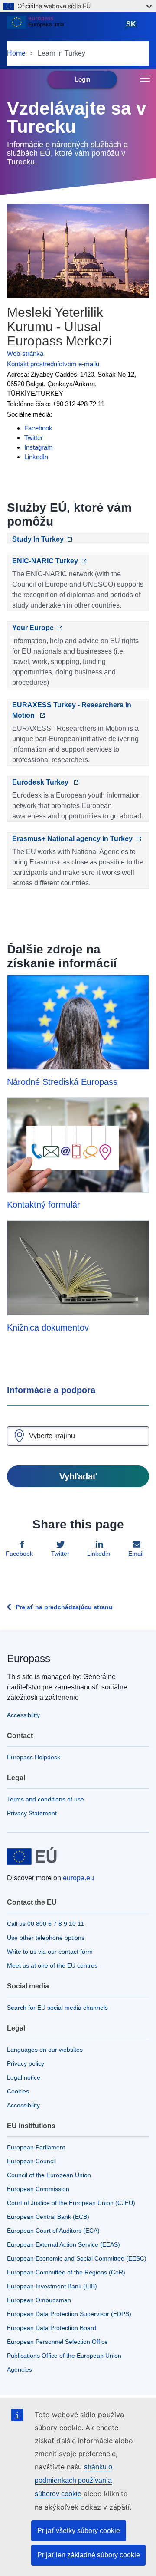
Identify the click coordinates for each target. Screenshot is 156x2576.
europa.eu (78, 1878)
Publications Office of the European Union (64, 2356)
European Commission (38, 2189)
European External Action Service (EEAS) (63, 2244)
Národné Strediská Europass (62, 1082)
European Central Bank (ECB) (48, 2217)
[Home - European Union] (62, 28)
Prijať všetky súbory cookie (79, 2531)
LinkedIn (36, 457)
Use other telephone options (46, 1938)
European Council (31, 2161)
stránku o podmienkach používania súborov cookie (73, 2480)
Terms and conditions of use (45, 1799)
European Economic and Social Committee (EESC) (77, 2258)
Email (136, 1554)
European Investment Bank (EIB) (52, 2286)
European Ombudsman (39, 2300)
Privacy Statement (32, 1813)
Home (16, 53)
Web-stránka (25, 353)
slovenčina (133, 28)
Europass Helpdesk (34, 1757)
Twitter (34, 438)
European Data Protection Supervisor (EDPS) (69, 2314)
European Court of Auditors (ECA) (53, 2231)
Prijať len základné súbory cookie (89, 2555)
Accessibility (23, 1715)
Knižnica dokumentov (48, 1327)
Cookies (18, 2091)
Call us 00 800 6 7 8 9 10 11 (45, 1924)
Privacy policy (26, 2063)
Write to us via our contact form (50, 1952)
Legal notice (24, 2077)
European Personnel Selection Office (57, 2342)
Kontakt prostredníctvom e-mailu (53, 364)
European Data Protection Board (52, 2328)
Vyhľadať (78, 1476)
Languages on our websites (45, 2050)
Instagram (39, 447)
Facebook (38, 428)
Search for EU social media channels (57, 2008)
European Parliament (36, 2147)
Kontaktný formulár (44, 1205)
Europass (29, 1658)
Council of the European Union (49, 2175)
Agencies (19, 2369)
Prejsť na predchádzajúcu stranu (64, 1607)
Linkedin (99, 1554)
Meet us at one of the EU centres (52, 1965)
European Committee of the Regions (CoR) (66, 2272)
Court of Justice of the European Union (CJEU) (71, 2203)
